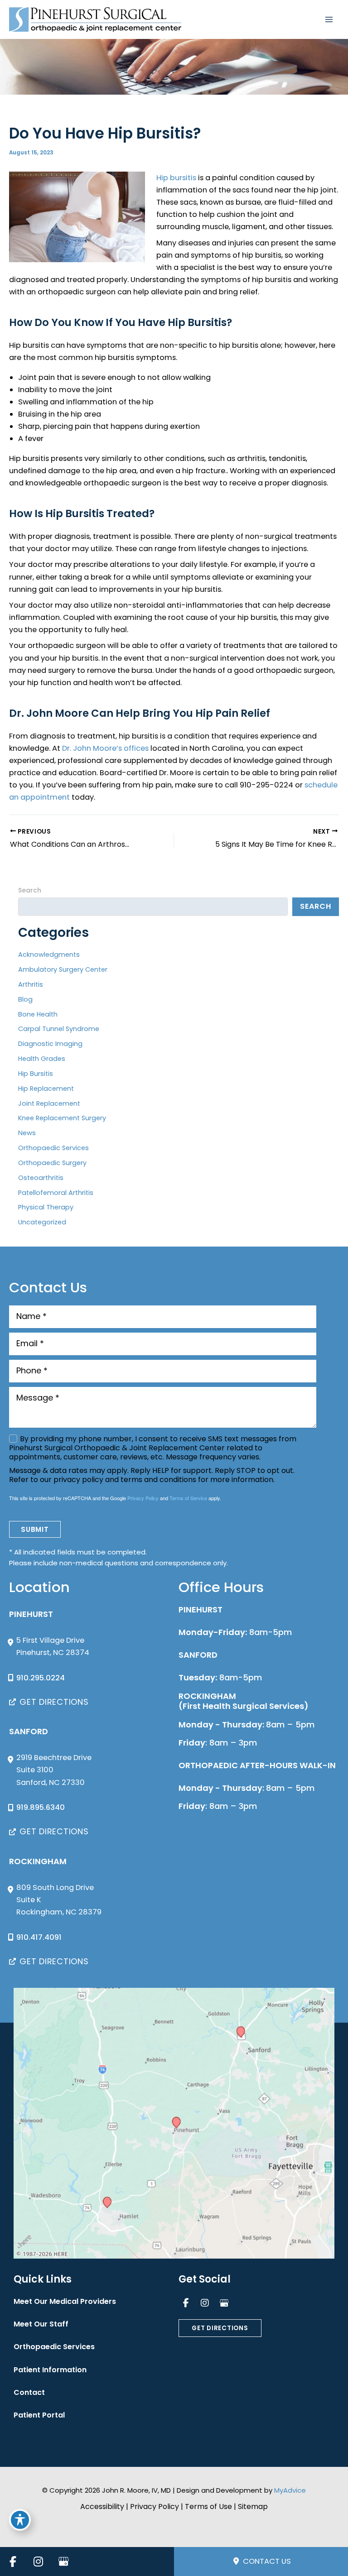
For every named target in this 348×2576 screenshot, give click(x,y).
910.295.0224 (41, 1678)
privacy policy (78, 1480)
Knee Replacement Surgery (62, 1118)
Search (30, 890)
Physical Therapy (46, 1207)
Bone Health (38, 1014)
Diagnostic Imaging (50, 1044)
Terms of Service (188, 1498)
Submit (35, 1529)
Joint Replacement (49, 1103)
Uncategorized (42, 1222)
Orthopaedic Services (53, 1148)
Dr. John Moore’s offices (105, 748)
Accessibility (102, 2506)
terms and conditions (158, 1480)
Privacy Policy (143, 1498)
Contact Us (266, 2561)
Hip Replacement (46, 1089)
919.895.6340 (41, 1807)
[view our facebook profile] (186, 2303)
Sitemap (253, 2506)
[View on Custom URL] (174, 2123)
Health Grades (42, 1059)
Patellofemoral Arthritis (56, 1193)
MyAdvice (290, 2490)
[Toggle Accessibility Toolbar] (20, 2520)
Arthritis (31, 984)
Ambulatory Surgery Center (63, 969)
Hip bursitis (176, 178)
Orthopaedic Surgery (52, 1163)
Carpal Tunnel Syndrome (59, 1029)
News (27, 1133)
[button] (49, 1702)
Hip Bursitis (36, 1074)
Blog (25, 999)
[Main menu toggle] (329, 20)
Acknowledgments (49, 955)
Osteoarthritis (41, 1178)
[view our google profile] (224, 2303)
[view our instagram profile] (205, 2303)
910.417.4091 (39, 1937)
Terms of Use (208, 2506)
